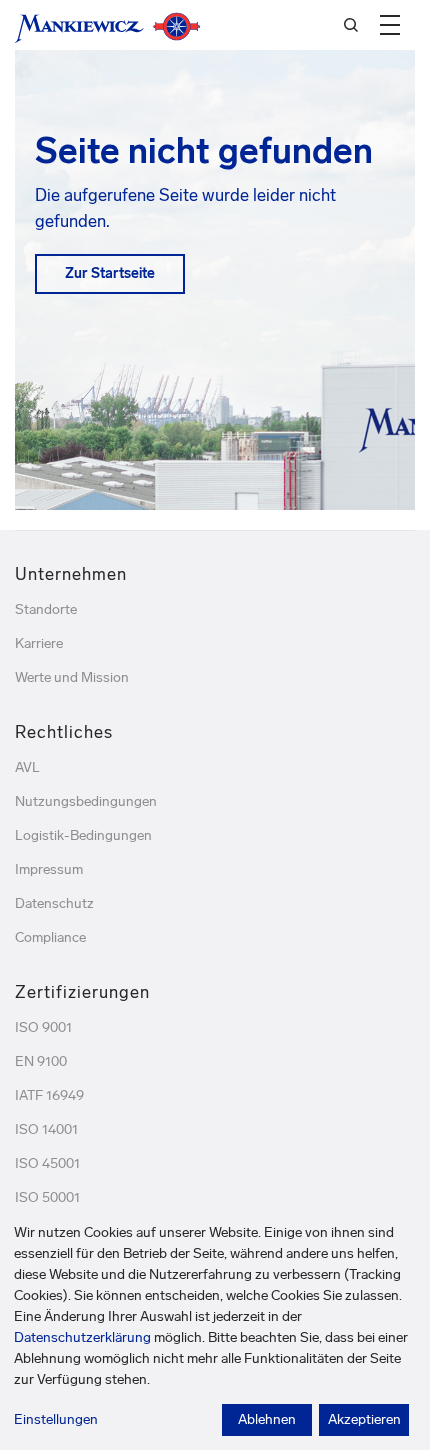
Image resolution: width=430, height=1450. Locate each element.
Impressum (49, 869)
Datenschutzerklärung (82, 1337)
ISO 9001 (43, 1027)
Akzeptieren (364, 1419)
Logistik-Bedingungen (83, 835)
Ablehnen (267, 1419)
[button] (390, 25)
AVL (27, 767)
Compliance (50, 937)
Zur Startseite (110, 273)
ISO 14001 (46, 1129)
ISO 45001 (47, 1163)
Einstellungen (56, 1419)
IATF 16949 (49, 1095)
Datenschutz (54, 903)
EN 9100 (41, 1061)
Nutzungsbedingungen (86, 801)
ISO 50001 (47, 1197)
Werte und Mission (72, 677)
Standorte (46, 609)
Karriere (39, 643)
